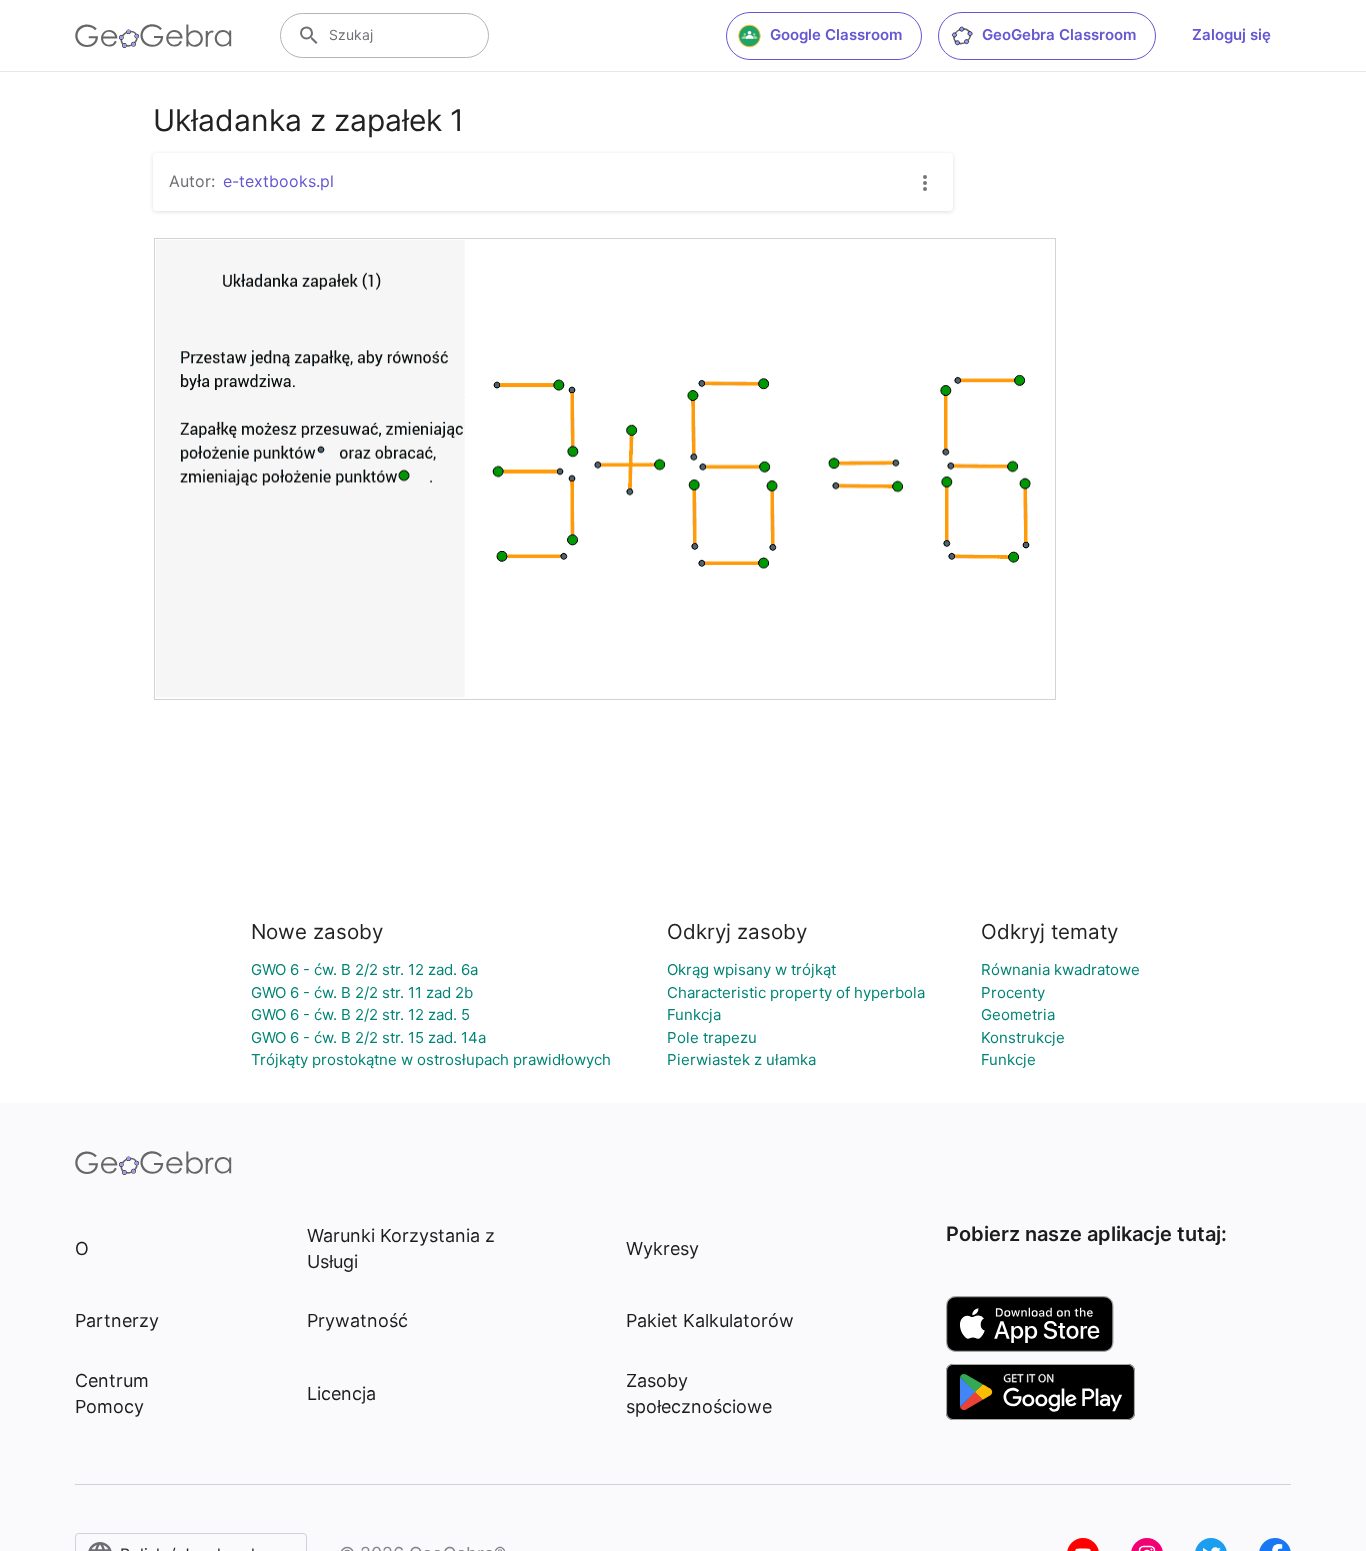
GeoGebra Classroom (1059, 34)
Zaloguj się (1231, 34)
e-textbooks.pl (278, 181)
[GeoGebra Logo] (153, 36)
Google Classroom (836, 34)
